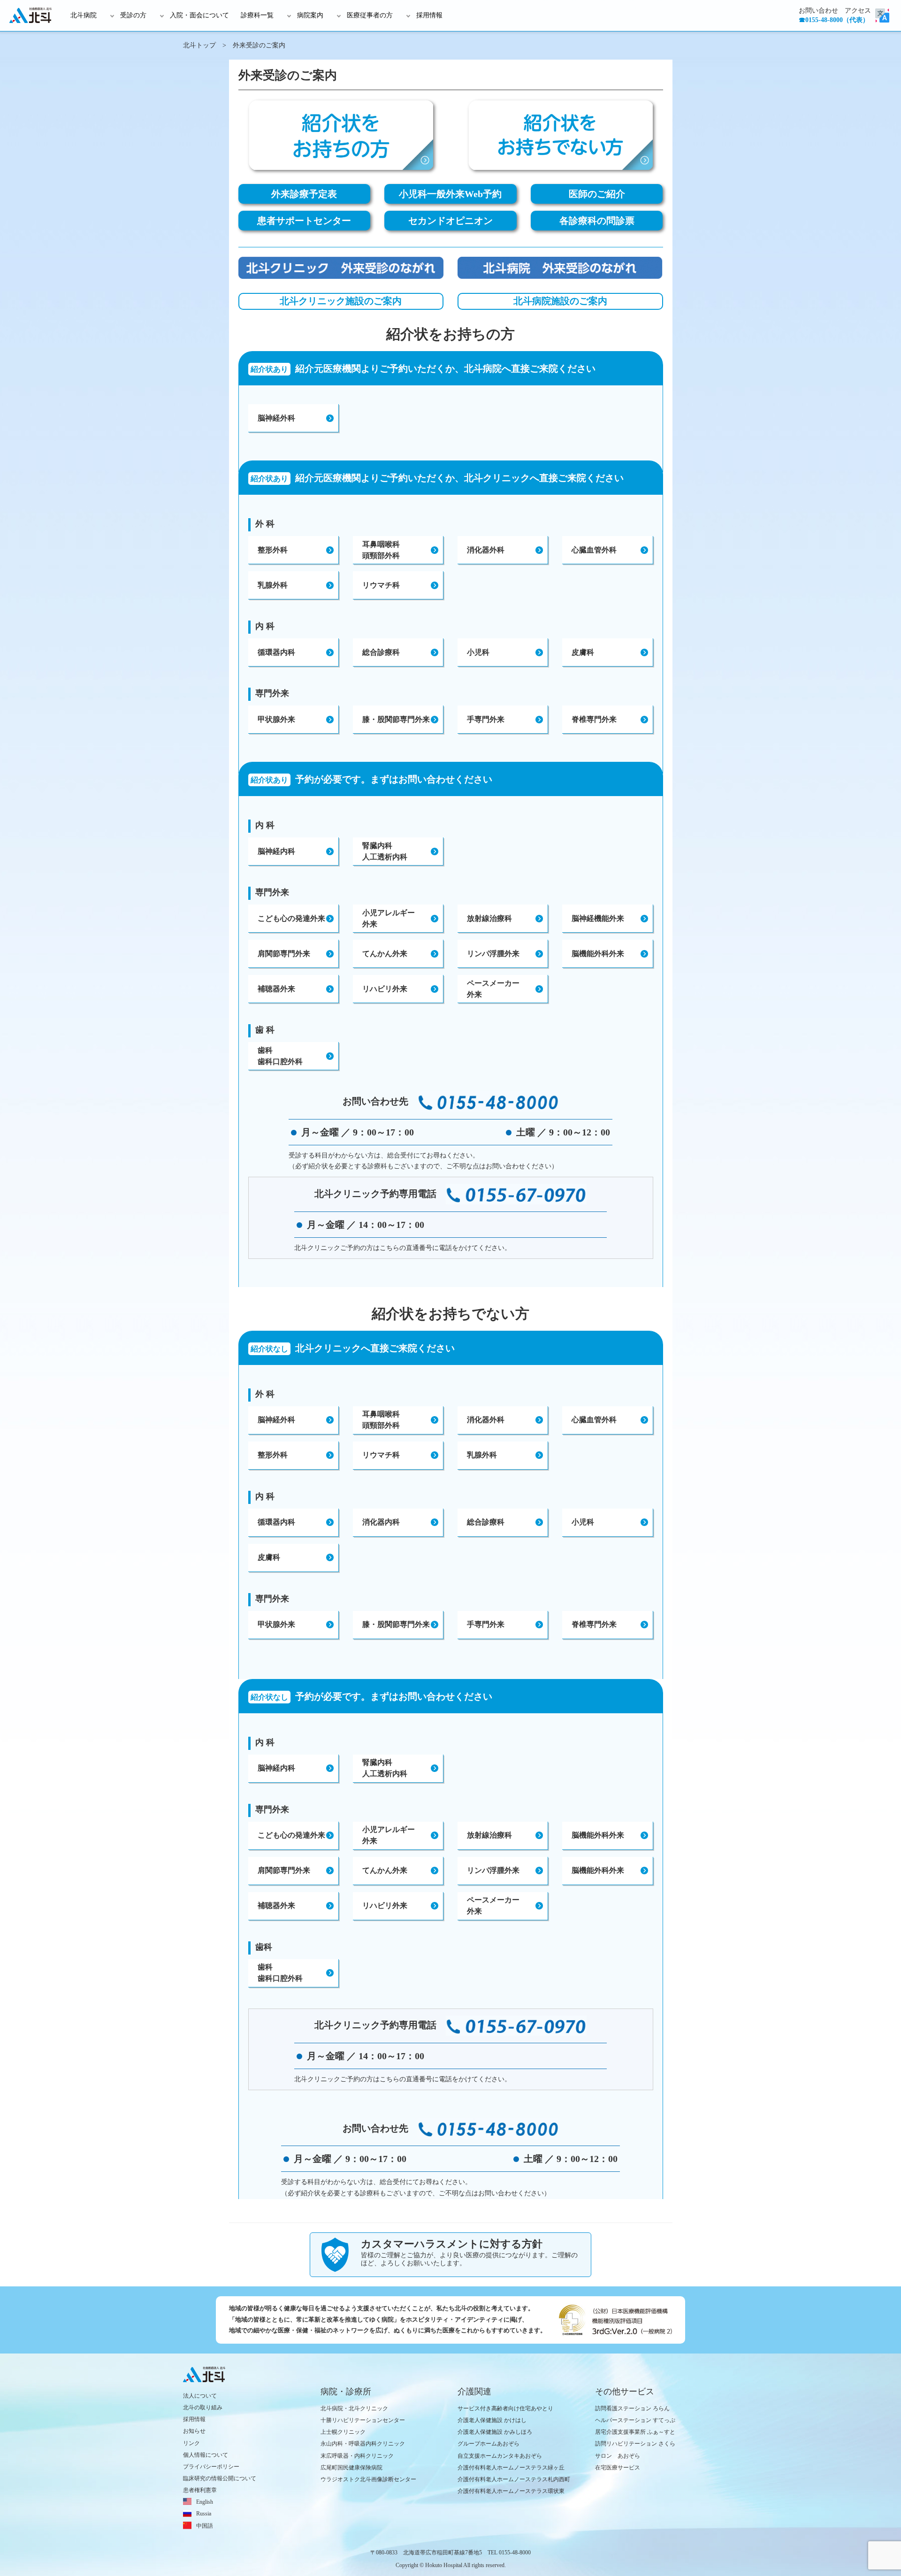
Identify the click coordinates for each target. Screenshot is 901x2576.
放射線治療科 (489, 918)
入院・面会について (199, 15)
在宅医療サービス (618, 2468)
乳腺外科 (273, 585)
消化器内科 (381, 1522)
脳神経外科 (276, 418)
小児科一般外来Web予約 (450, 194)
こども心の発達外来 (291, 918)
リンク (191, 2443)
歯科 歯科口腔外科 (280, 1056)
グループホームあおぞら (489, 2444)
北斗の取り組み (203, 2407)
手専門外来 (486, 719)
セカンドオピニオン (450, 221)
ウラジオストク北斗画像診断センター (368, 2479)
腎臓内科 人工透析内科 (385, 851)
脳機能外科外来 (598, 954)
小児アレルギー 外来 (389, 918)
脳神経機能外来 (598, 918)
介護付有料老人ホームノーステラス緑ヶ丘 (511, 2468)
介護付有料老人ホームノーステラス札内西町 (514, 2479)
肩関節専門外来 (284, 954)
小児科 (478, 652)
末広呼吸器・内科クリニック (357, 2456)
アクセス (858, 11)
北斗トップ (199, 45)
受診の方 (133, 15)
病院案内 (310, 15)
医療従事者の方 (370, 15)
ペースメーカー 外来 (493, 989)
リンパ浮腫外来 (493, 954)
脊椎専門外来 (594, 719)
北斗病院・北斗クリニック (354, 2408)
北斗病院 (84, 15)
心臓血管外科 (594, 550)
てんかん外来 (385, 954)
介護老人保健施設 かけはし (492, 2420)
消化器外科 (486, 550)
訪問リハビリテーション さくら (635, 2444)
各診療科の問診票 (597, 221)
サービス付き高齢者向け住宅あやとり (505, 2408)
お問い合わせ (818, 11)
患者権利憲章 (200, 2490)
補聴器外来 (276, 989)
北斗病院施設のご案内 (560, 301)
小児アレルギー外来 (389, 1835)
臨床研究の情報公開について (220, 2478)
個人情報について (206, 2455)
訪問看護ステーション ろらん (632, 2408)
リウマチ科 (381, 585)
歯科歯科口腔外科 (280, 1973)
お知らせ (194, 2431)
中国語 (205, 2526)
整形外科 (273, 550)
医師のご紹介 (597, 194)
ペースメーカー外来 (493, 1905)
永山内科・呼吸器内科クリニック (363, 2444)
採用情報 (429, 15)
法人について (200, 2396)
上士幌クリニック (343, 2432)
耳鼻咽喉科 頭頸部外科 (381, 550)
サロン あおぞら (618, 2456)
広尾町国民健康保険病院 (351, 2468)
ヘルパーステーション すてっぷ (635, 2420)
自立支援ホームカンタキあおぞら (500, 2456)
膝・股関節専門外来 (396, 719)
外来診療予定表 (304, 194)
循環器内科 (276, 652)
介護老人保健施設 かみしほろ (495, 2432)
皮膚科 (583, 652)
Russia (204, 2514)
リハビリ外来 (385, 989)
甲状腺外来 (276, 719)
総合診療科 (381, 652)
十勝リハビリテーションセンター (363, 2420)
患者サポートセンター (304, 221)
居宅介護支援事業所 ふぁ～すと (635, 2432)
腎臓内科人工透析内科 (385, 1768)
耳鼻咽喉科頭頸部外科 (381, 1420)
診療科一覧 (257, 15)
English (205, 2502)
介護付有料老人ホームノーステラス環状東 (511, 2491)
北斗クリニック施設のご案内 (341, 301)
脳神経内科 (276, 851)
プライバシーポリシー (211, 2467)
